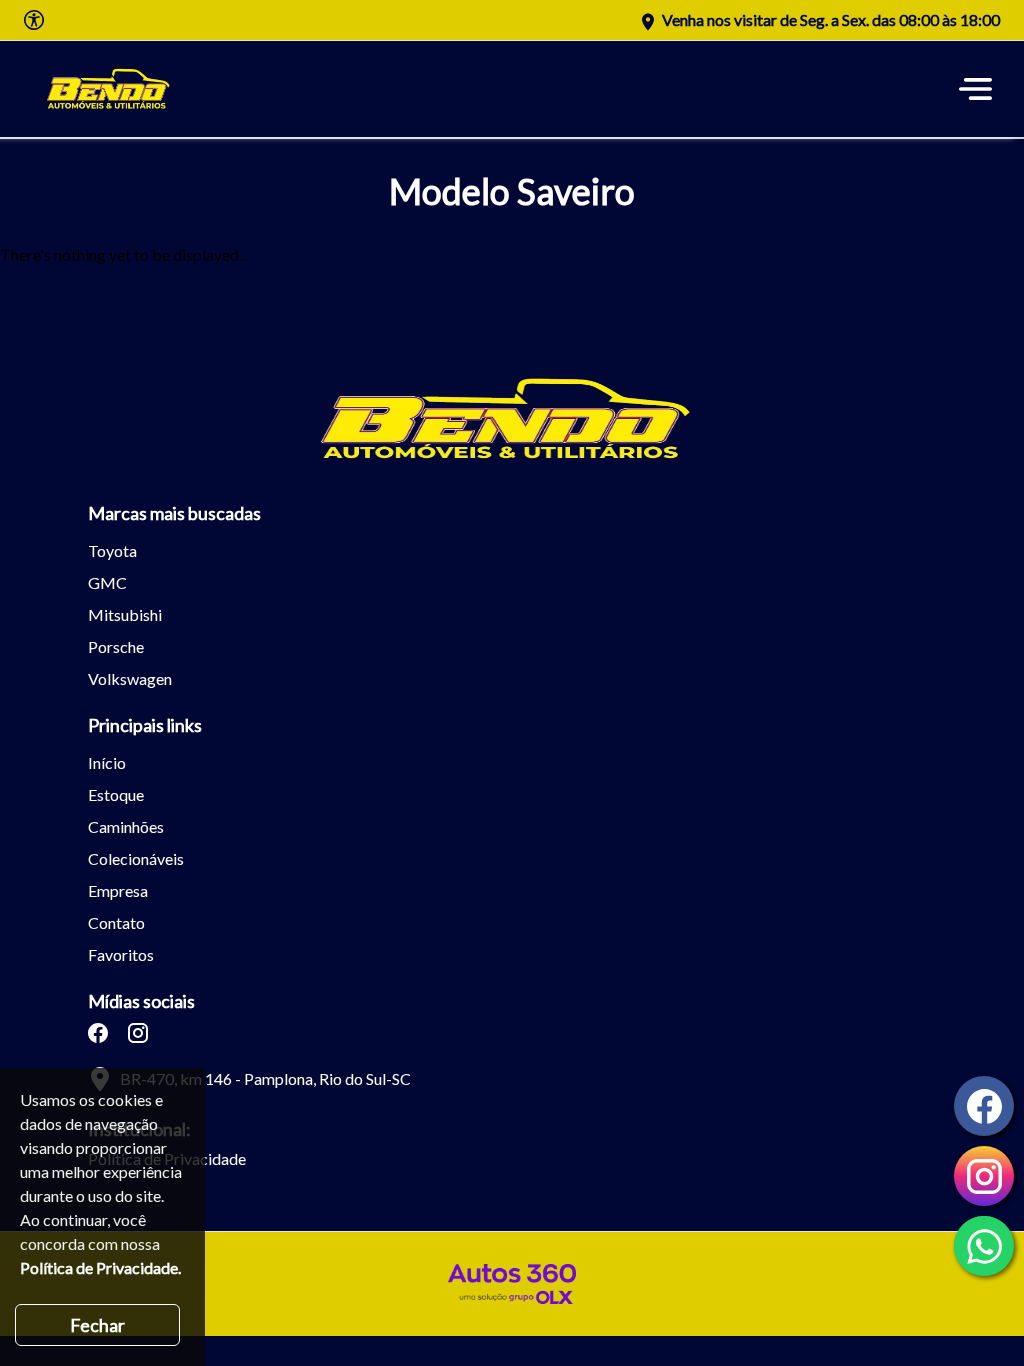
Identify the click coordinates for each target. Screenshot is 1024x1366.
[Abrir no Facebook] (98, 1033)
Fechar (97, 1325)
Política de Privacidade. (100, 1267)
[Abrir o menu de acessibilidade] (34, 20)
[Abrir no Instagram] (138, 1033)
